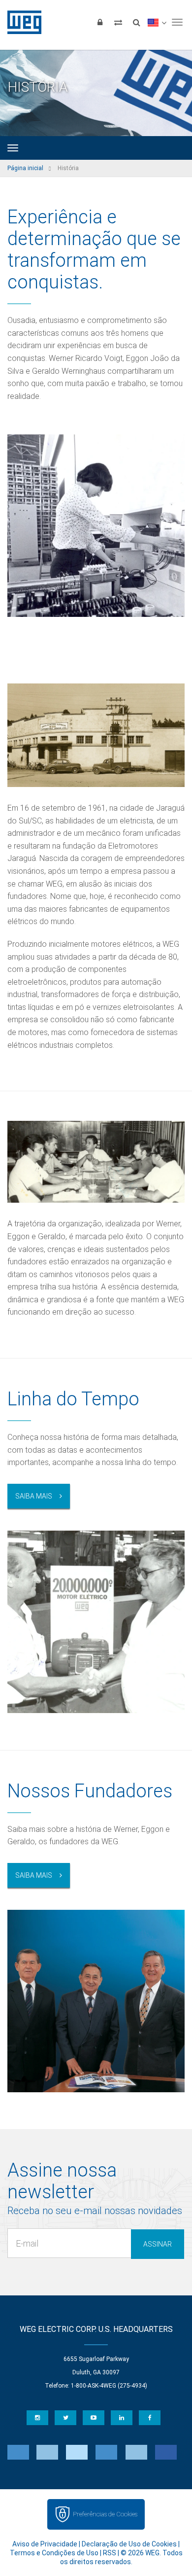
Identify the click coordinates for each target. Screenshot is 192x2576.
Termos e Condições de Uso (54, 2553)
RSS (110, 2553)
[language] (157, 22)
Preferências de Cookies (105, 2514)
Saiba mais (34, 1496)
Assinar (158, 2244)
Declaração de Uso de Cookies (129, 2544)
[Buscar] (136, 22)
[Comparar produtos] (118, 22)
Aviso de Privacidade (45, 2544)
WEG (21, 22)
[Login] (100, 22)
